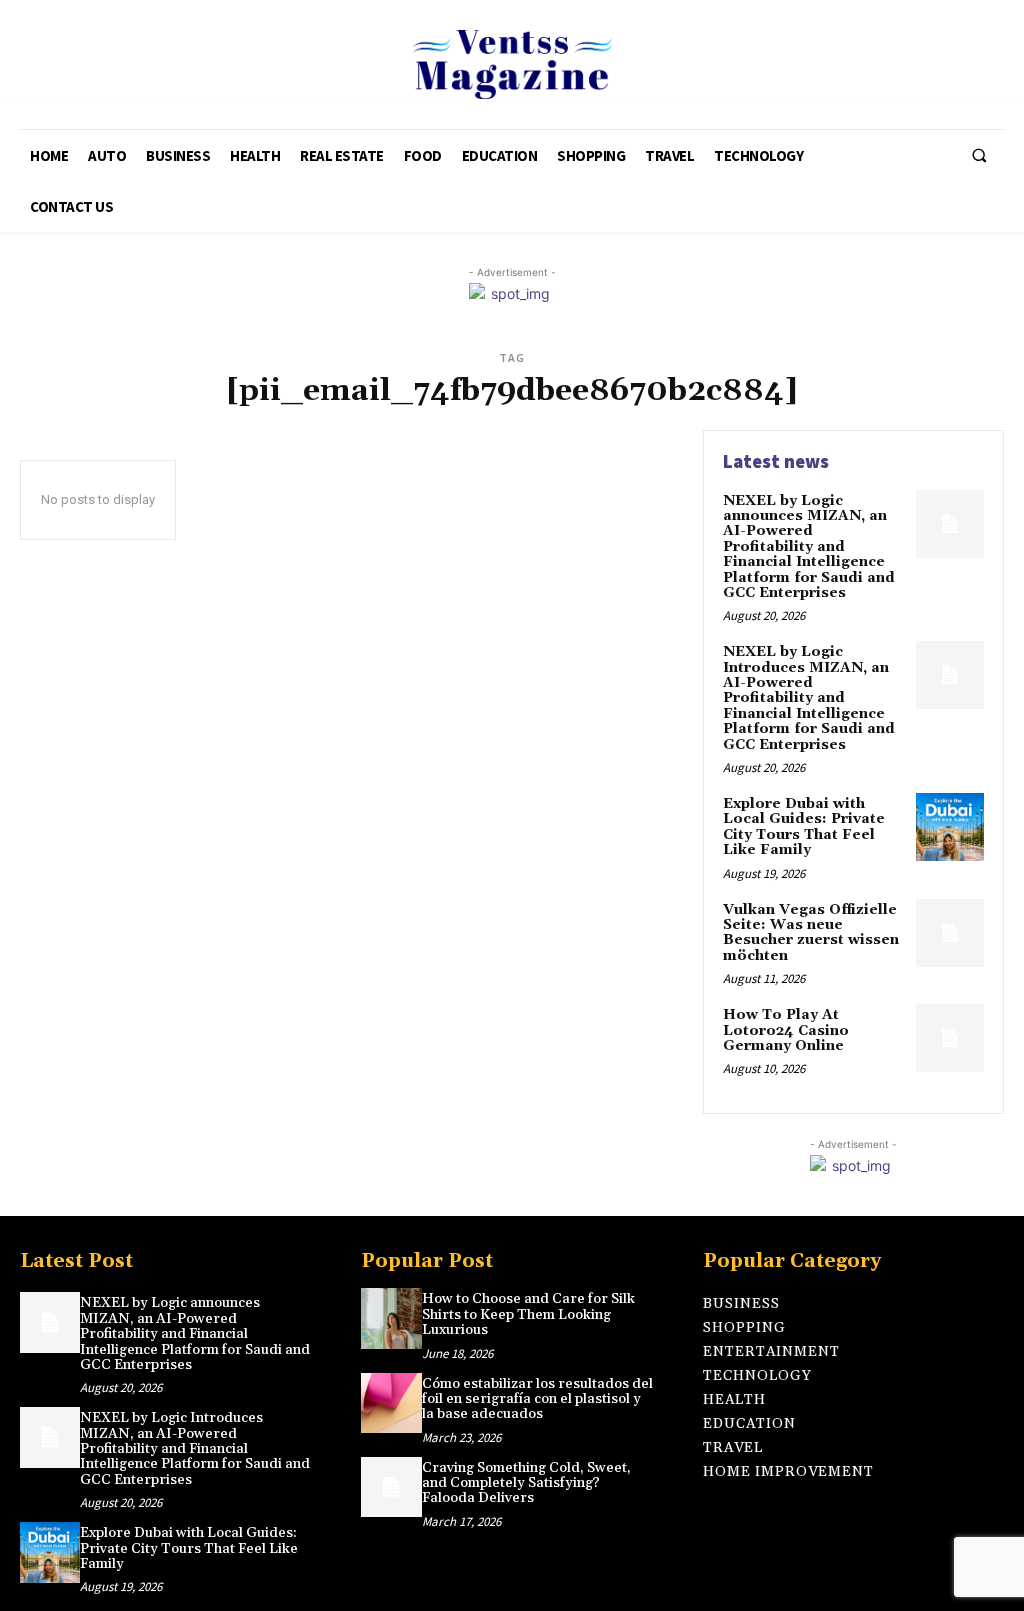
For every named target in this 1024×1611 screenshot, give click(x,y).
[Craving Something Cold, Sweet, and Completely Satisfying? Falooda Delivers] (391, 1487)
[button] (979, 156)
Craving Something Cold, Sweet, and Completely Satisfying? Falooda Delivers (526, 1483)
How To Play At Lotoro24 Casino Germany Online (786, 1030)
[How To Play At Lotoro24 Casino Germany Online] (950, 1038)
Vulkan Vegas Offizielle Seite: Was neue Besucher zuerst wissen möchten (811, 933)
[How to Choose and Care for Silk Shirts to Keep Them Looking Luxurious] (391, 1318)
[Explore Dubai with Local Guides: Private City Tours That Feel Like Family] (950, 827)
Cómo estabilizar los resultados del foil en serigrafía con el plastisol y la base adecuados (537, 1399)
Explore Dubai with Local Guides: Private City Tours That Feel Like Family (804, 827)
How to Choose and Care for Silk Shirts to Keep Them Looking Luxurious (528, 1314)
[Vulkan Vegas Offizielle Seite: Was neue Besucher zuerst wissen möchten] (950, 933)
